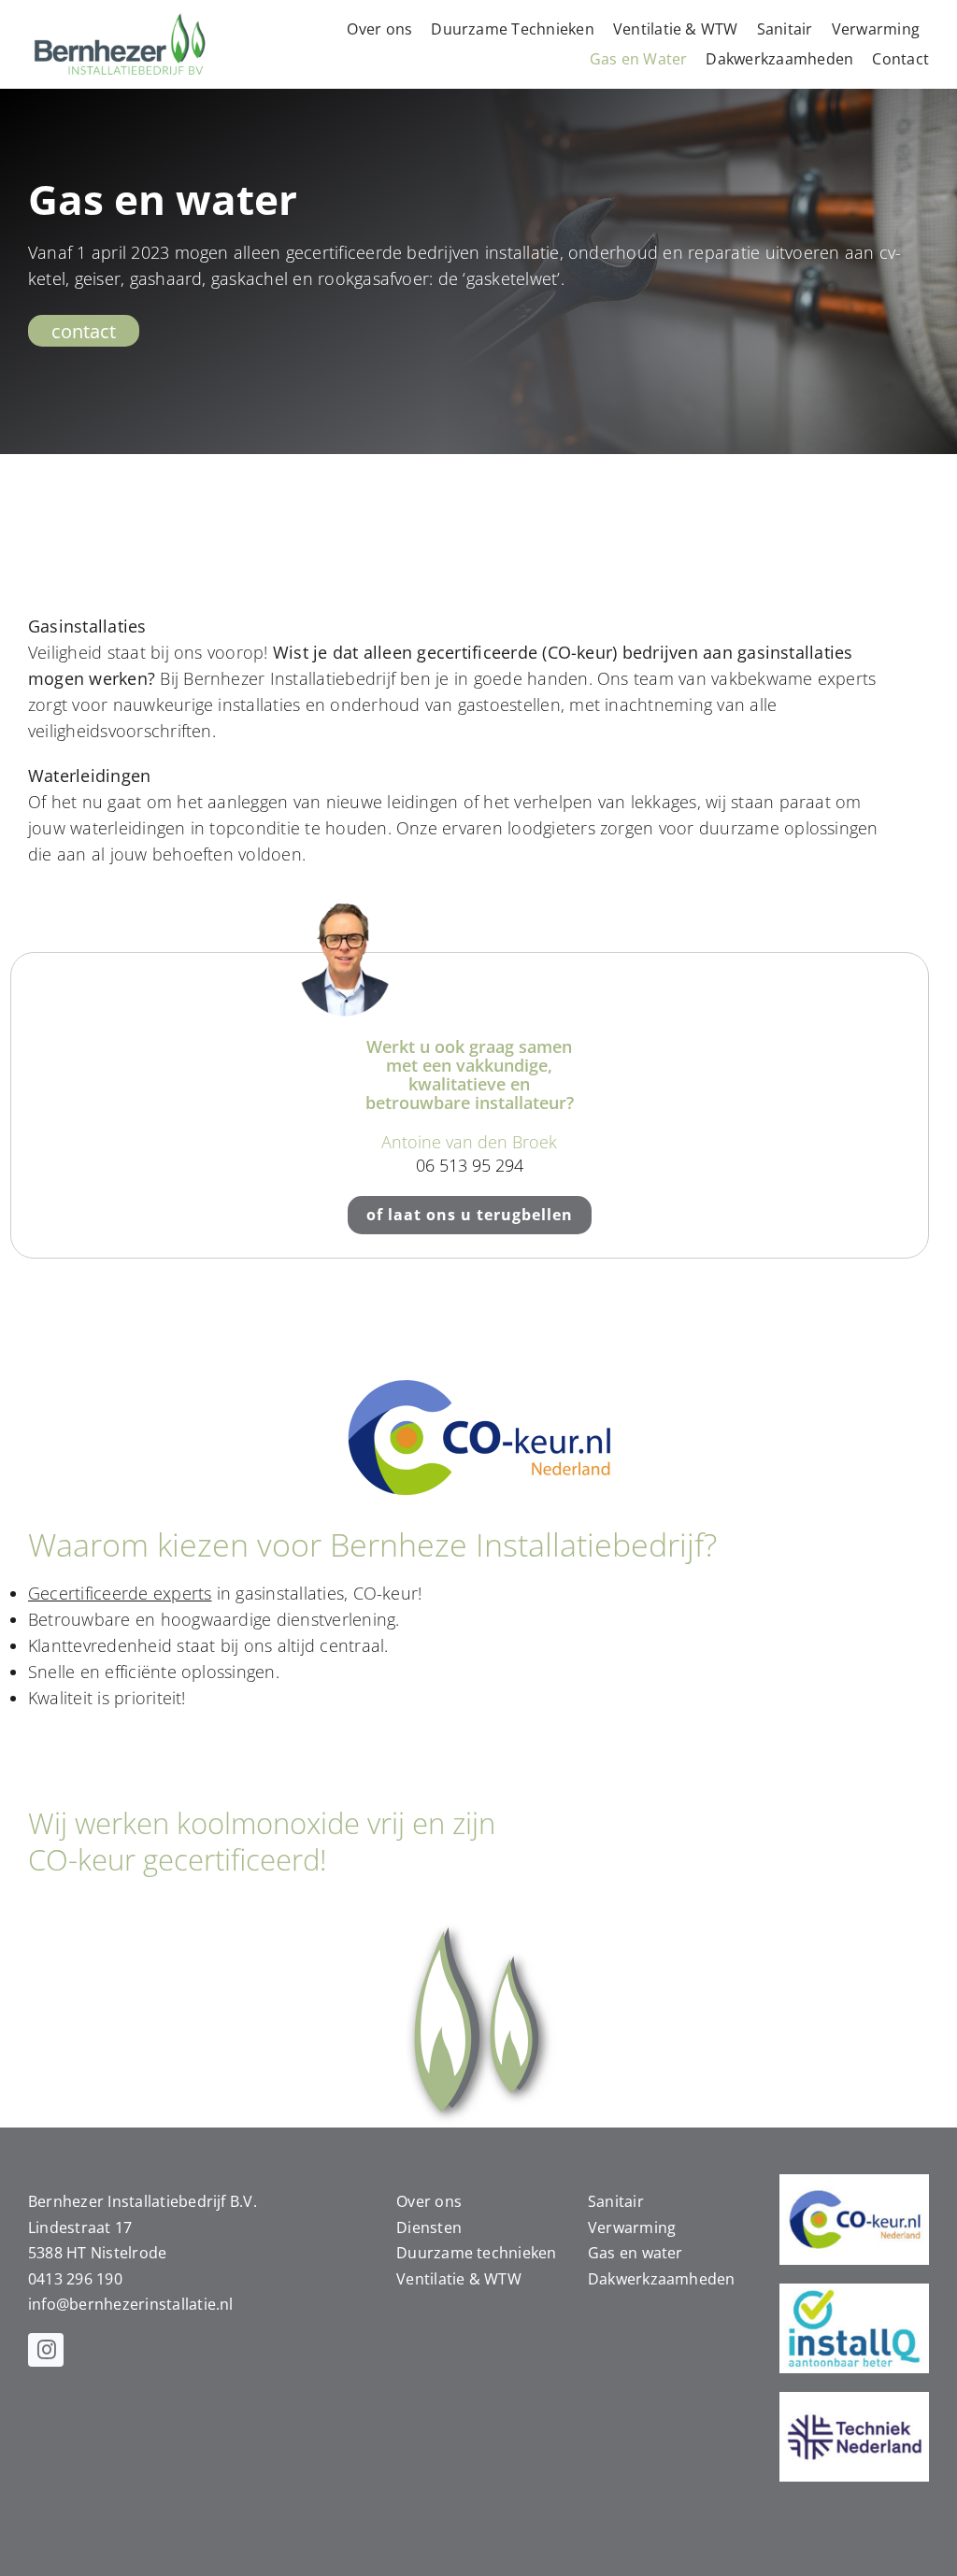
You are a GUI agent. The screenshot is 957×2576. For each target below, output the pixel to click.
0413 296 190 (75, 2279)
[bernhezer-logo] (121, 17)
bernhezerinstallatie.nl (151, 2304)
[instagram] (46, 2350)
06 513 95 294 (470, 1165)
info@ (49, 2304)
